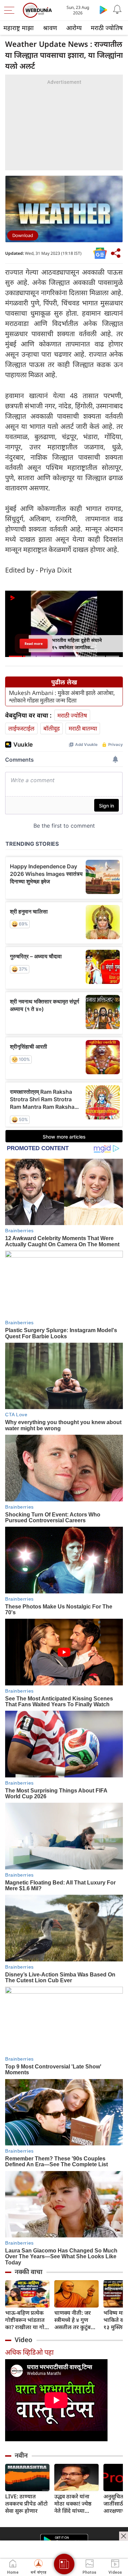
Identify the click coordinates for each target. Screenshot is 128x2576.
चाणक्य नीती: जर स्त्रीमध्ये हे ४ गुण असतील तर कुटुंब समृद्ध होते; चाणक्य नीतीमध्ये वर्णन (74, 2320)
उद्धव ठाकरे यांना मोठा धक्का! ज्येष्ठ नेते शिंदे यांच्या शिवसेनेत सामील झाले (73, 2504)
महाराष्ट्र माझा (19, 28)
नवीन (21, 2455)
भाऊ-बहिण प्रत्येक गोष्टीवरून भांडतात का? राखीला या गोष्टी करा (27, 2320)
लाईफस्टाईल (21, 728)
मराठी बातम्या (83, 728)
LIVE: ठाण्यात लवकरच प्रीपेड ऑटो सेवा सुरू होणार (26, 2504)
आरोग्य (74, 28)
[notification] (117, 10)
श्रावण (50, 28)
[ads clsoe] (124, 2536)
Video (24, 2340)
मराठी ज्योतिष (107, 28)
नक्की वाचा (29, 2272)
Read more (34, 644)
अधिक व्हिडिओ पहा (29, 2352)
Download (23, 235)
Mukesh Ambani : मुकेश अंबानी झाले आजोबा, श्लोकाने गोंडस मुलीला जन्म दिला (62, 697)
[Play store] (103, 10)
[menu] (11, 10)
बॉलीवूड (52, 728)
